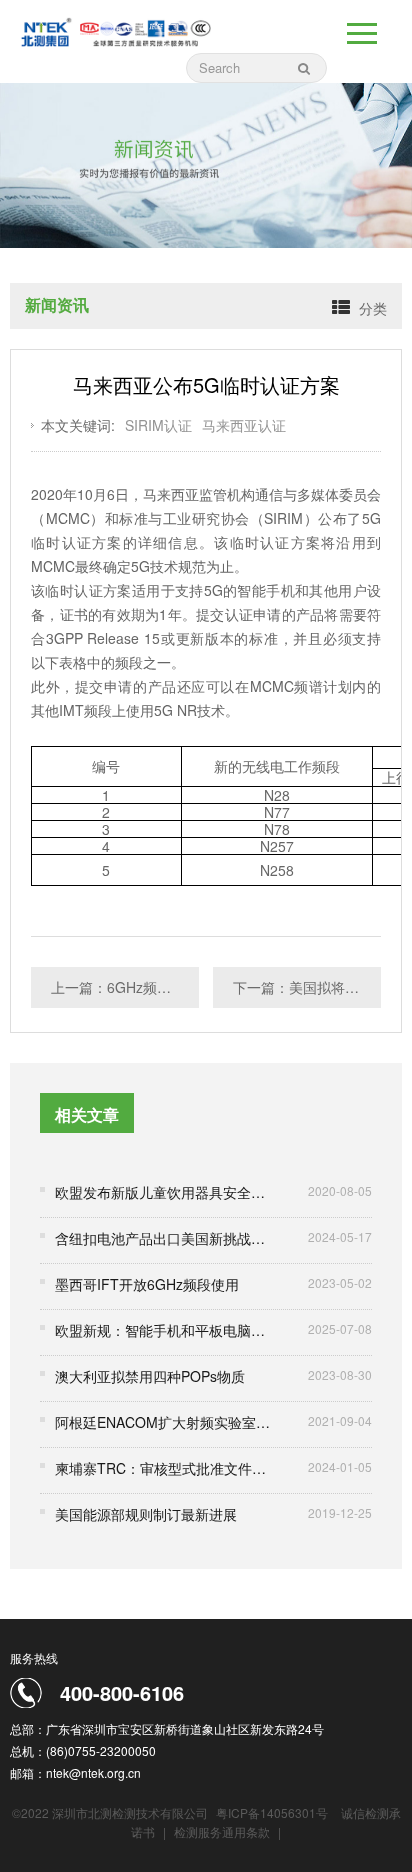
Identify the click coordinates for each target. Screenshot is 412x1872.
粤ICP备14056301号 (272, 1812)
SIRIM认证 (158, 425)
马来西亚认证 (244, 425)
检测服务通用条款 (223, 1831)
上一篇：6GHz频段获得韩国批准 (125, 987)
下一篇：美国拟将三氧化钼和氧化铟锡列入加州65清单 (307, 987)
